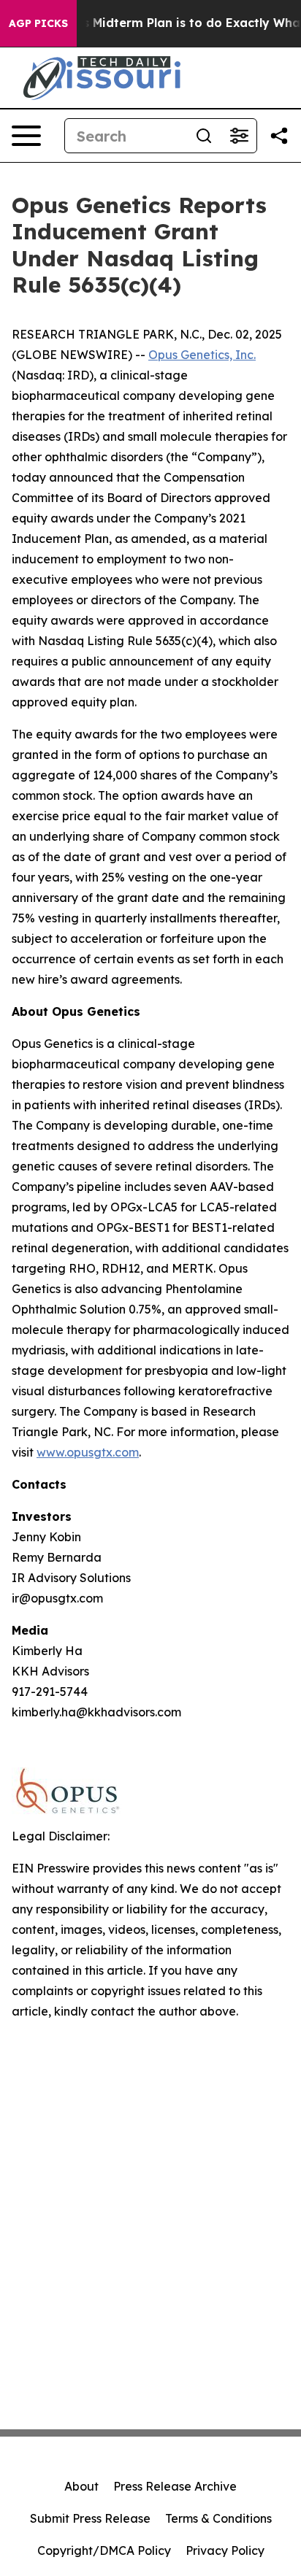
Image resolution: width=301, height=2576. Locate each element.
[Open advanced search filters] (239, 136)
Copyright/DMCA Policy (104, 2550)
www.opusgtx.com (88, 1452)
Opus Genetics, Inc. (202, 355)
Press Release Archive (175, 2486)
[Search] (204, 136)
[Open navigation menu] (26, 136)
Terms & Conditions (218, 2518)
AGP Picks (38, 23)
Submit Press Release (90, 2518)
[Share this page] (279, 136)
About (81, 2486)
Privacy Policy (225, 2550)
